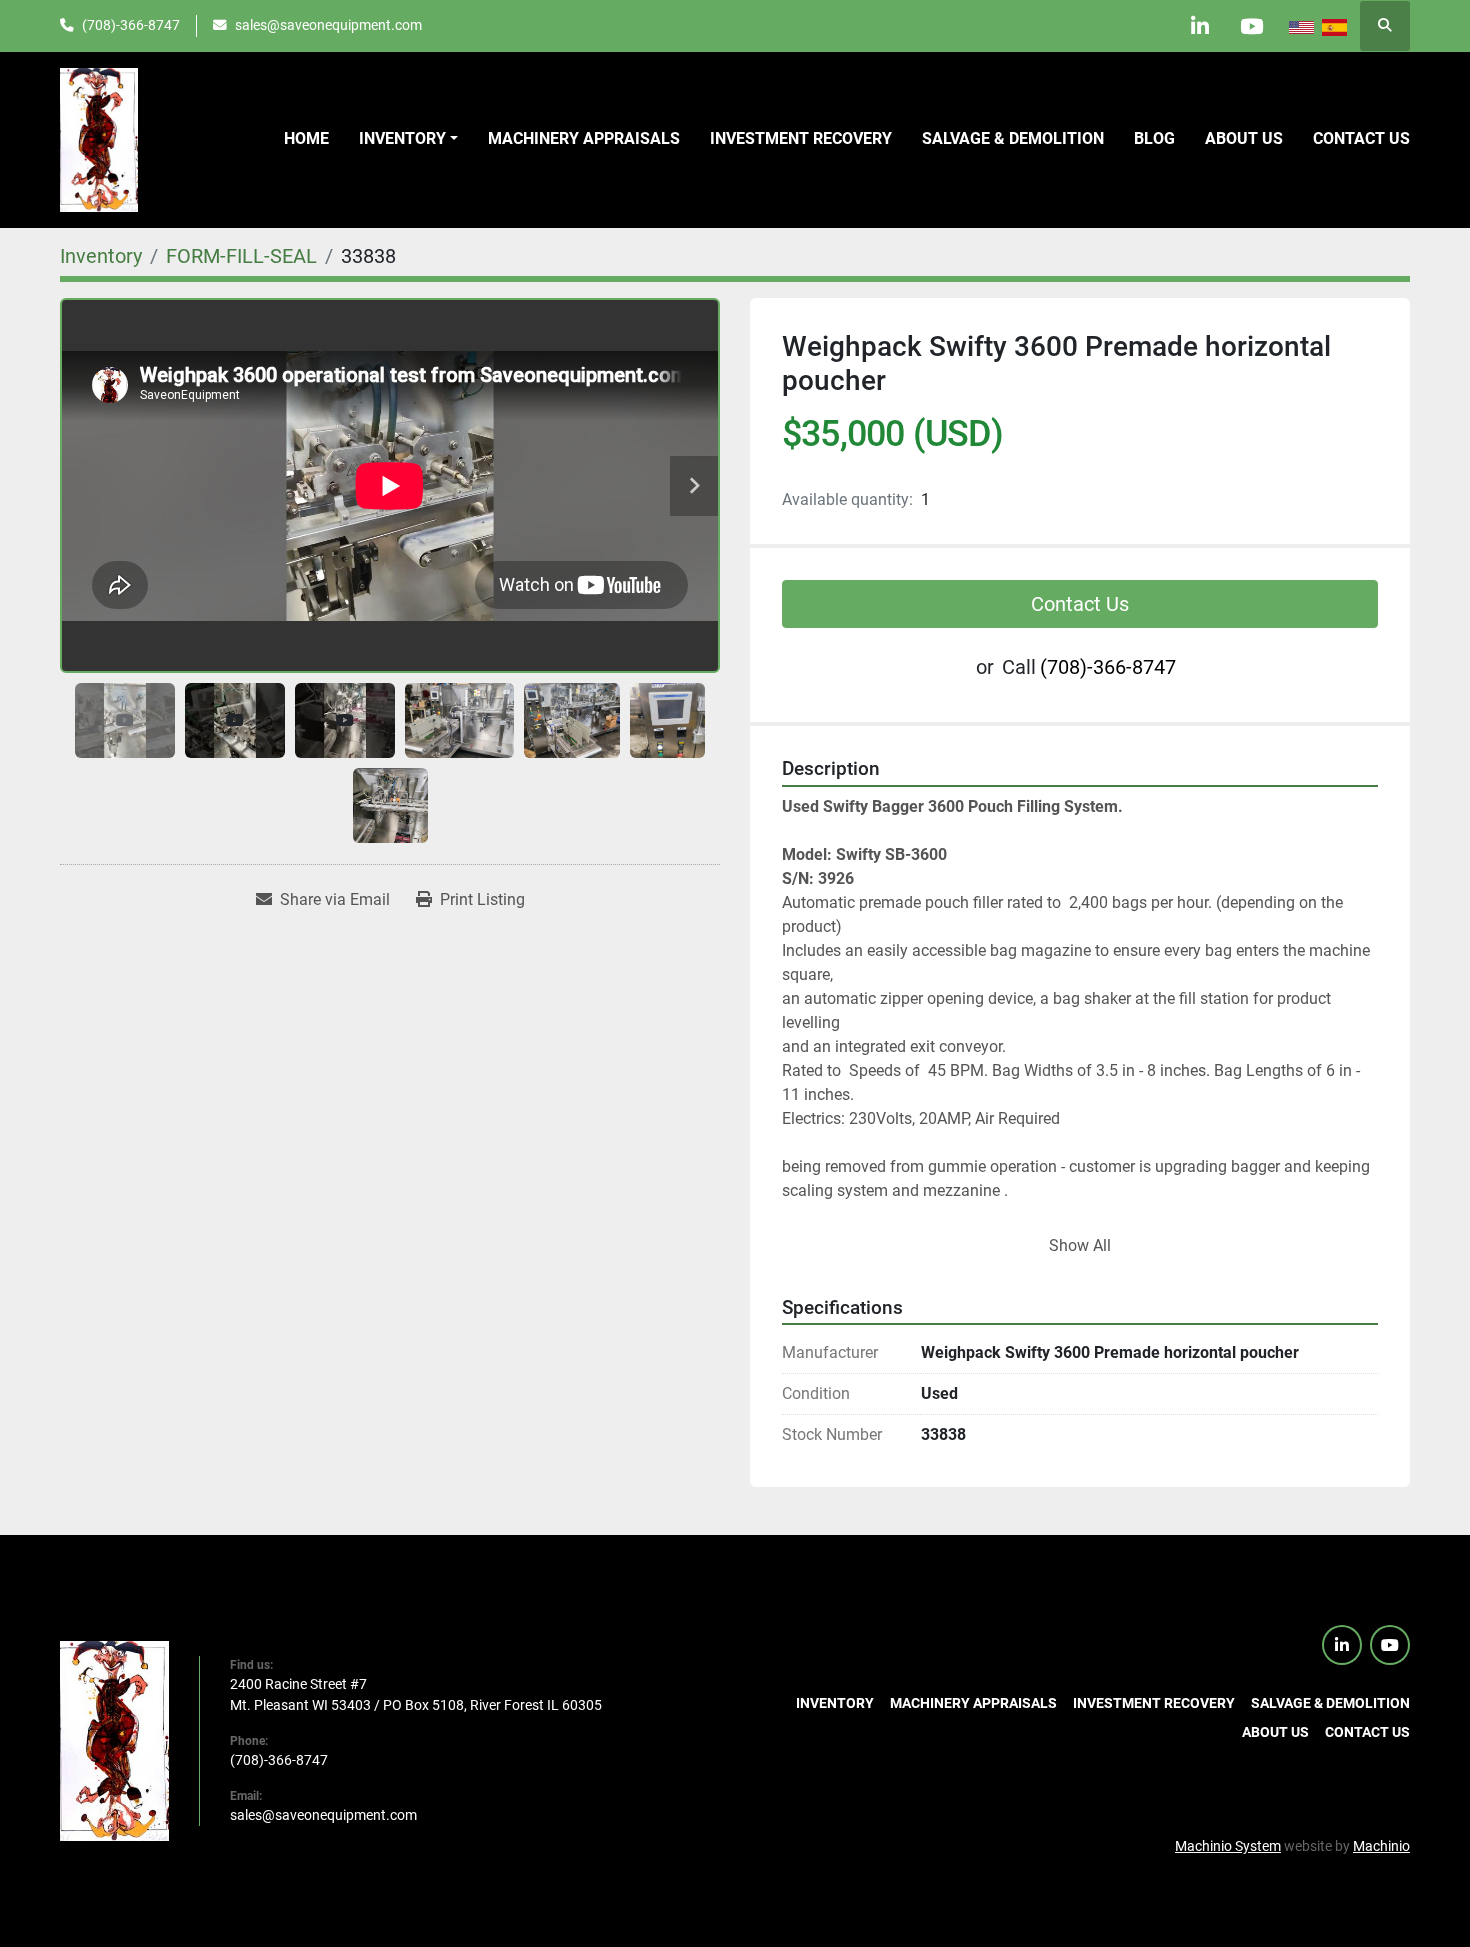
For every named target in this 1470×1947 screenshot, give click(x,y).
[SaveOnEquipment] (114, 1740)
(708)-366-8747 (131, 25)
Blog (1154, 138)
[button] (408, 139)
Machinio (1381, 1846)
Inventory (402, 138)
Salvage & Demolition (1013, 138)
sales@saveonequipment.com (328, 25)
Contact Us (1080, 604)
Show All (1080, 1245)
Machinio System (1228, 1846)
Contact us (1361, 138)
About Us (1244, 138)
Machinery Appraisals (584, 138)
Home (306, 138)
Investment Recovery (801, 138)
